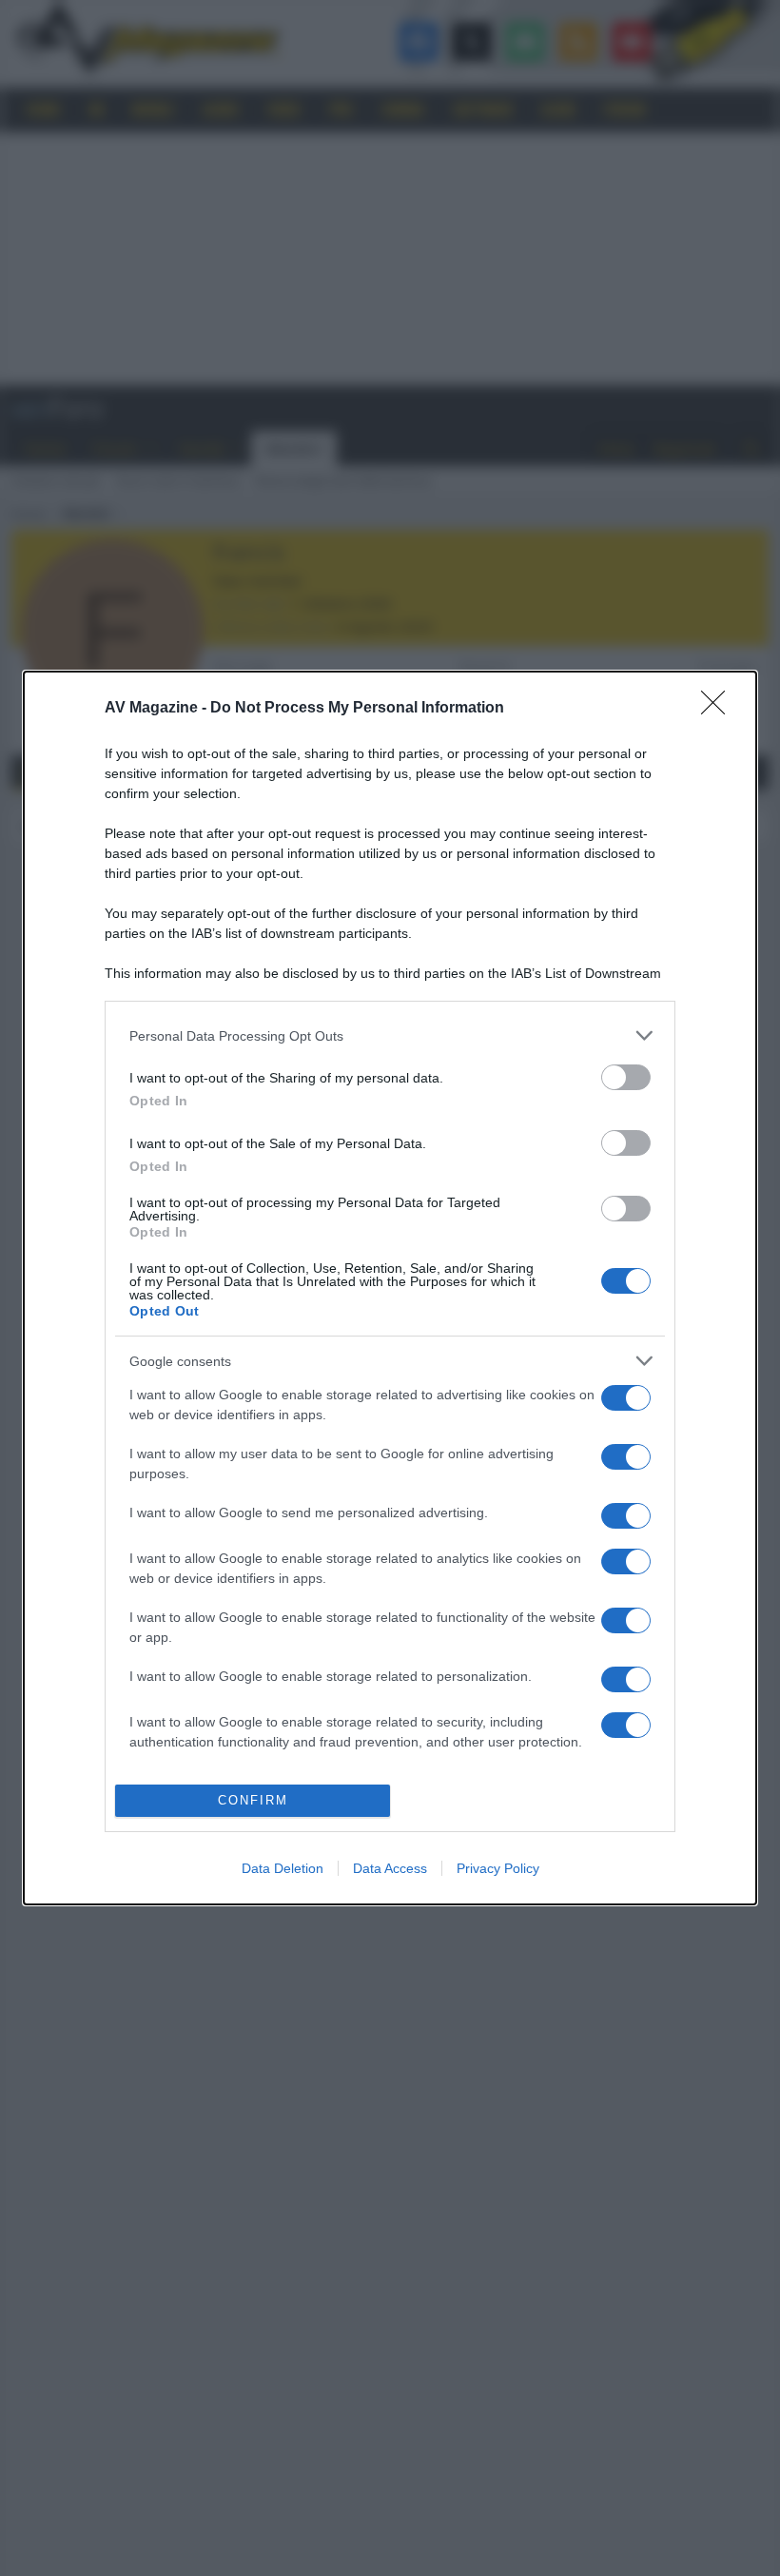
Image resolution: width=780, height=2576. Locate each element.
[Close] (719, 709)
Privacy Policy (498, 1868)
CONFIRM (253, 1800)
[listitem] (390, 1035)
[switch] (626, 1077)
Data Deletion (283, 1868)
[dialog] (390, 1288)
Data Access (390, 1868)
